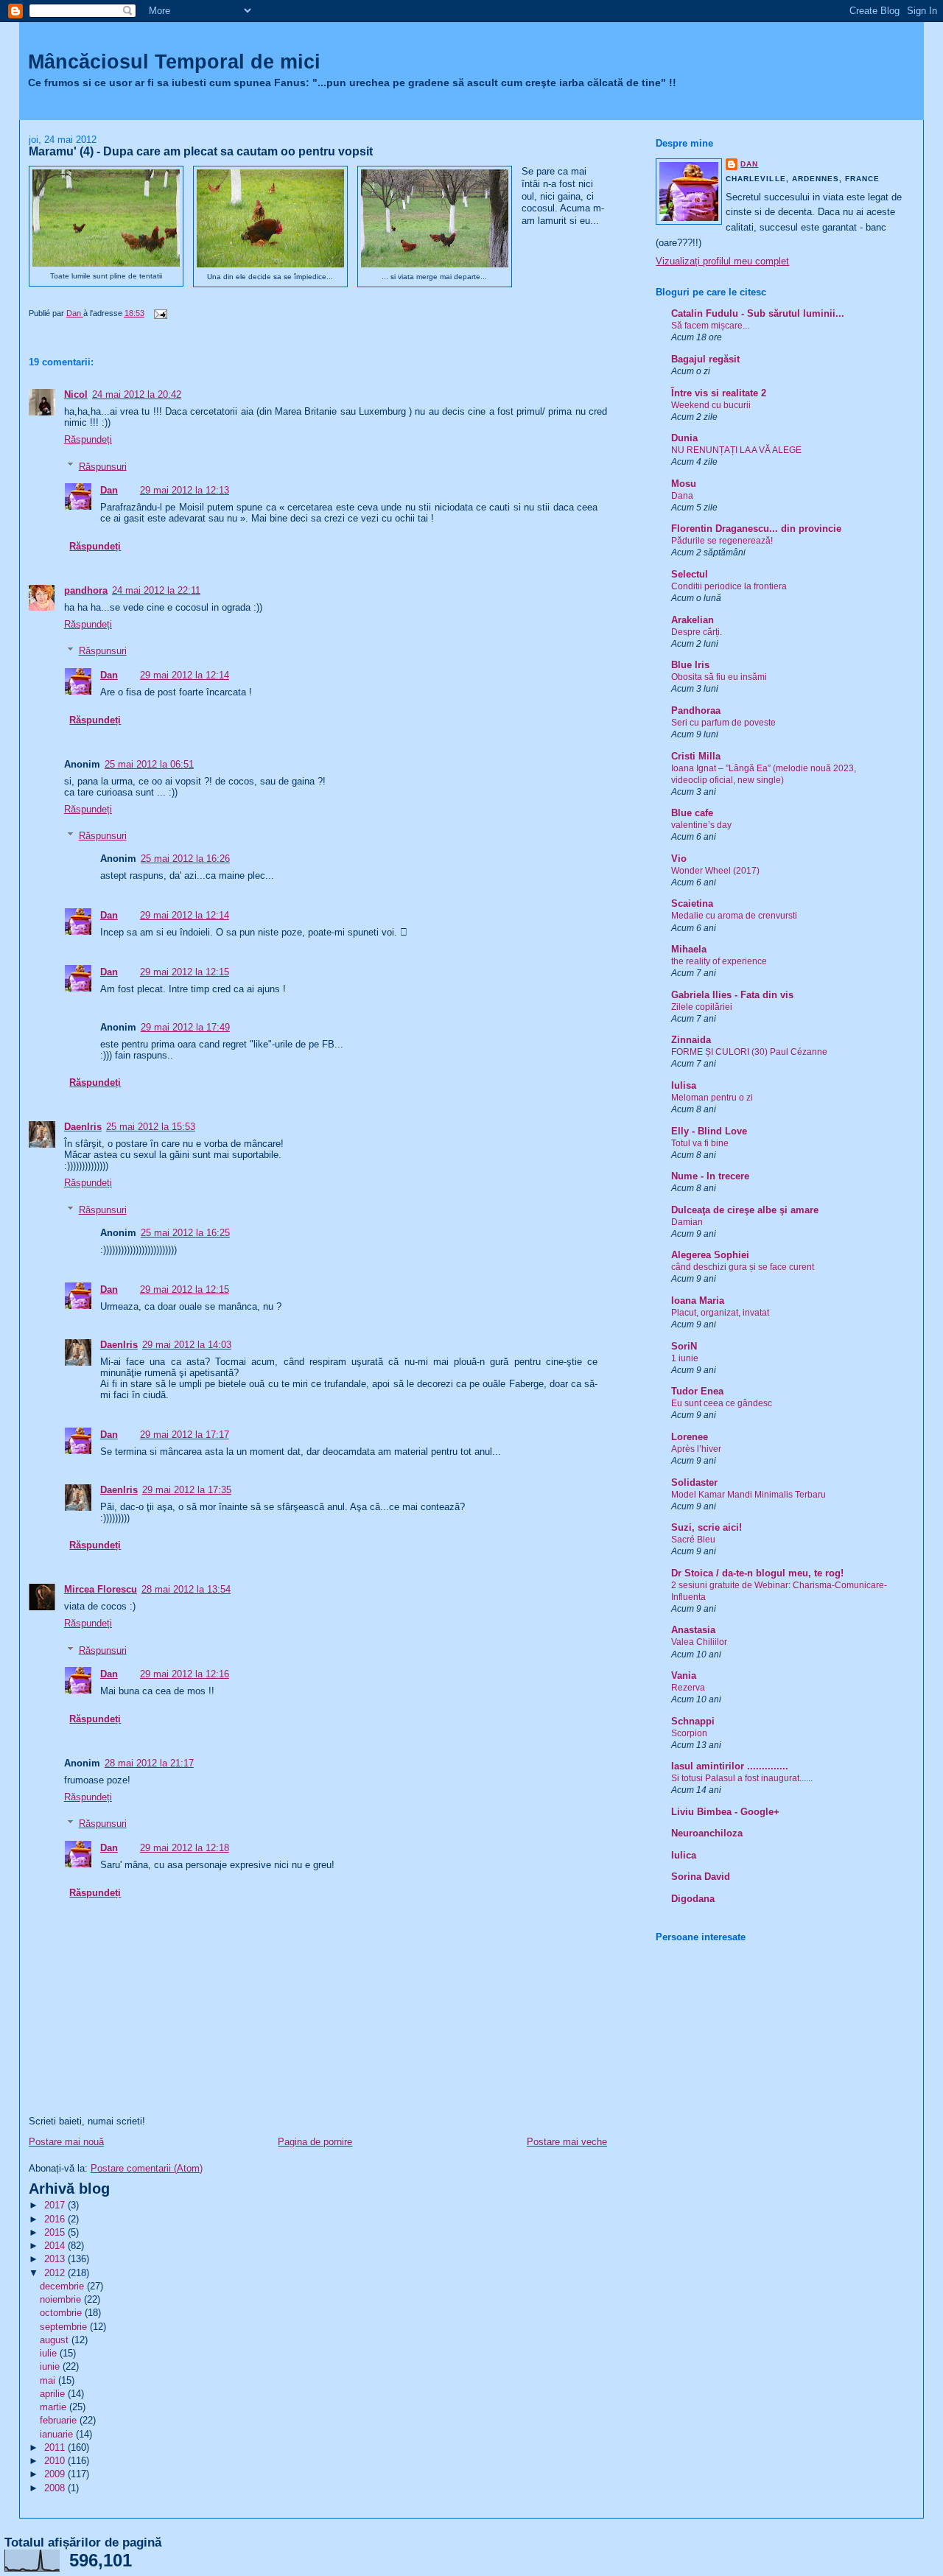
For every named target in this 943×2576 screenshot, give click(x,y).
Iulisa (684, 1085)
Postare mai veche (567, 2142)
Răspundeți (88, 439)
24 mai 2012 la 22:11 (156, 590)
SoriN (684, 1346)
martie (55, 2407)
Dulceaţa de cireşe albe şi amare (745, 1210)
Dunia (684, 438)
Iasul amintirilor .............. (730, 1766)
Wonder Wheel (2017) (715, 871)
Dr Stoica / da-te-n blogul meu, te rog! (757, 1573)
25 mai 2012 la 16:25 (185, 1233)
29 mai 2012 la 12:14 (185, 675)
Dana (682, 496)
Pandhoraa (696, 710)
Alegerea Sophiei (710, 1255)
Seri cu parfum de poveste (723, 723)
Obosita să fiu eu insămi (719, 677)
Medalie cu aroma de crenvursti (734, 916)
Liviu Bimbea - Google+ (725, 1812)
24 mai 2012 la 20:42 (137, 394)
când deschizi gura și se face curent (743, 1267)
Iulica (684, 1855)
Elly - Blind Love (709, 1131)
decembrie (63, 2286)
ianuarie (58, 2434)
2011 (56, 2447)
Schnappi (693, 1721)
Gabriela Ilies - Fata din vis (732, 995)
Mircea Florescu (101, 1589)
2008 (56, 2488)
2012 (56, 2273)
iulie (50, 2353)
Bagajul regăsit (705, 359)
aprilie (54, 2394)
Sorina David (701, 1877)
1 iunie (685, 1358)
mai (49, 2380)
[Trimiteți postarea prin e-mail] (159, 313)
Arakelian (693, 620)
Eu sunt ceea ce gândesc (722, 1403)
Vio (679, 859)
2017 (56, 2205)
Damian (687, 1222)
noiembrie (62, 2299)
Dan (109, 490)
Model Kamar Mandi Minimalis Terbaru (749, 1495)
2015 (56, 2232)
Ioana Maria (698, 1301)
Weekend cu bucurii (711, 405)
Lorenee (690, 1437)
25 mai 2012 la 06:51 (149, 764)
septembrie (65, 2327)
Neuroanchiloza (707, 1833)
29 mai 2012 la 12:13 (185, 490)
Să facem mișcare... (710, 326)
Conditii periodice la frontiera (729, 586)
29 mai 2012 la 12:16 (185, 1674)
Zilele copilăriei (702, 1007)
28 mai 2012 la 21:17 (149, 1763)
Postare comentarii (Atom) (147, 2168)
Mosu (684, 484)
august (56, 2340)
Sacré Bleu (693, 1540)
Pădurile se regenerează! (722, 541)
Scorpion (689, 1733)
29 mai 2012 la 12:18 (185, 1848)
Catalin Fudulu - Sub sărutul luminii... (758, 313)
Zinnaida (691, 1040)
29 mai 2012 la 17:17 (185, 1435)
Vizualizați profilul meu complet (722, 261)
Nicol (76, 394)
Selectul (690, 574)
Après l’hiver (696, 1449)
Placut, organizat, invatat (720, 1313)
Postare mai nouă (66, 2142)
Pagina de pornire (315, 2142)
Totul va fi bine (700, 1143)
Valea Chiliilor (699, 1642)
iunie (51, 2366)
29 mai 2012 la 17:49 (185, 1027)
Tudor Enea (697, 1391)
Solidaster (694, 1482)
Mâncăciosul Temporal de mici (174, 62)
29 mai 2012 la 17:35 (187, 1490)
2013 (56, 2259)
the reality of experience (719, 961)
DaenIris (83, 1127)
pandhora (86, 590)
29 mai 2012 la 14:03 (187, 1345)
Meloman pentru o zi (712, 1098)
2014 (56, 2246)
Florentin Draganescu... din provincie (756, 529)
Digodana (693, 1899)
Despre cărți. (697, 632)
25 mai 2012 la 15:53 (151, 1127)
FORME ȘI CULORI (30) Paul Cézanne (749, 1052)
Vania (684, 1675)
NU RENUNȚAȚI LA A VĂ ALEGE (736, 450)
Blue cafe (692, 813)
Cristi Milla (696, 756)
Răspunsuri (103, 466)
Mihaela (689, 949)
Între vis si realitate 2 (719, 393)
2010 (56, 2461)
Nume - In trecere (710, 1176)
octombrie (62, 2313)
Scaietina (692, 903)
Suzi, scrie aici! (707, 1527)
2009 (56, 2474)
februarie (60, 2420)
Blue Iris (690, 665)
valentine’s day (701, 825)
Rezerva (688, 1688)
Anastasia (693, 1630)
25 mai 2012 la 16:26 (185, 859)
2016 (56, 2219)
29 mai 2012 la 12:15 (185, 972)
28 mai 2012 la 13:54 (186, 1589)
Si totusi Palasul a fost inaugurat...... (742, 1778)
